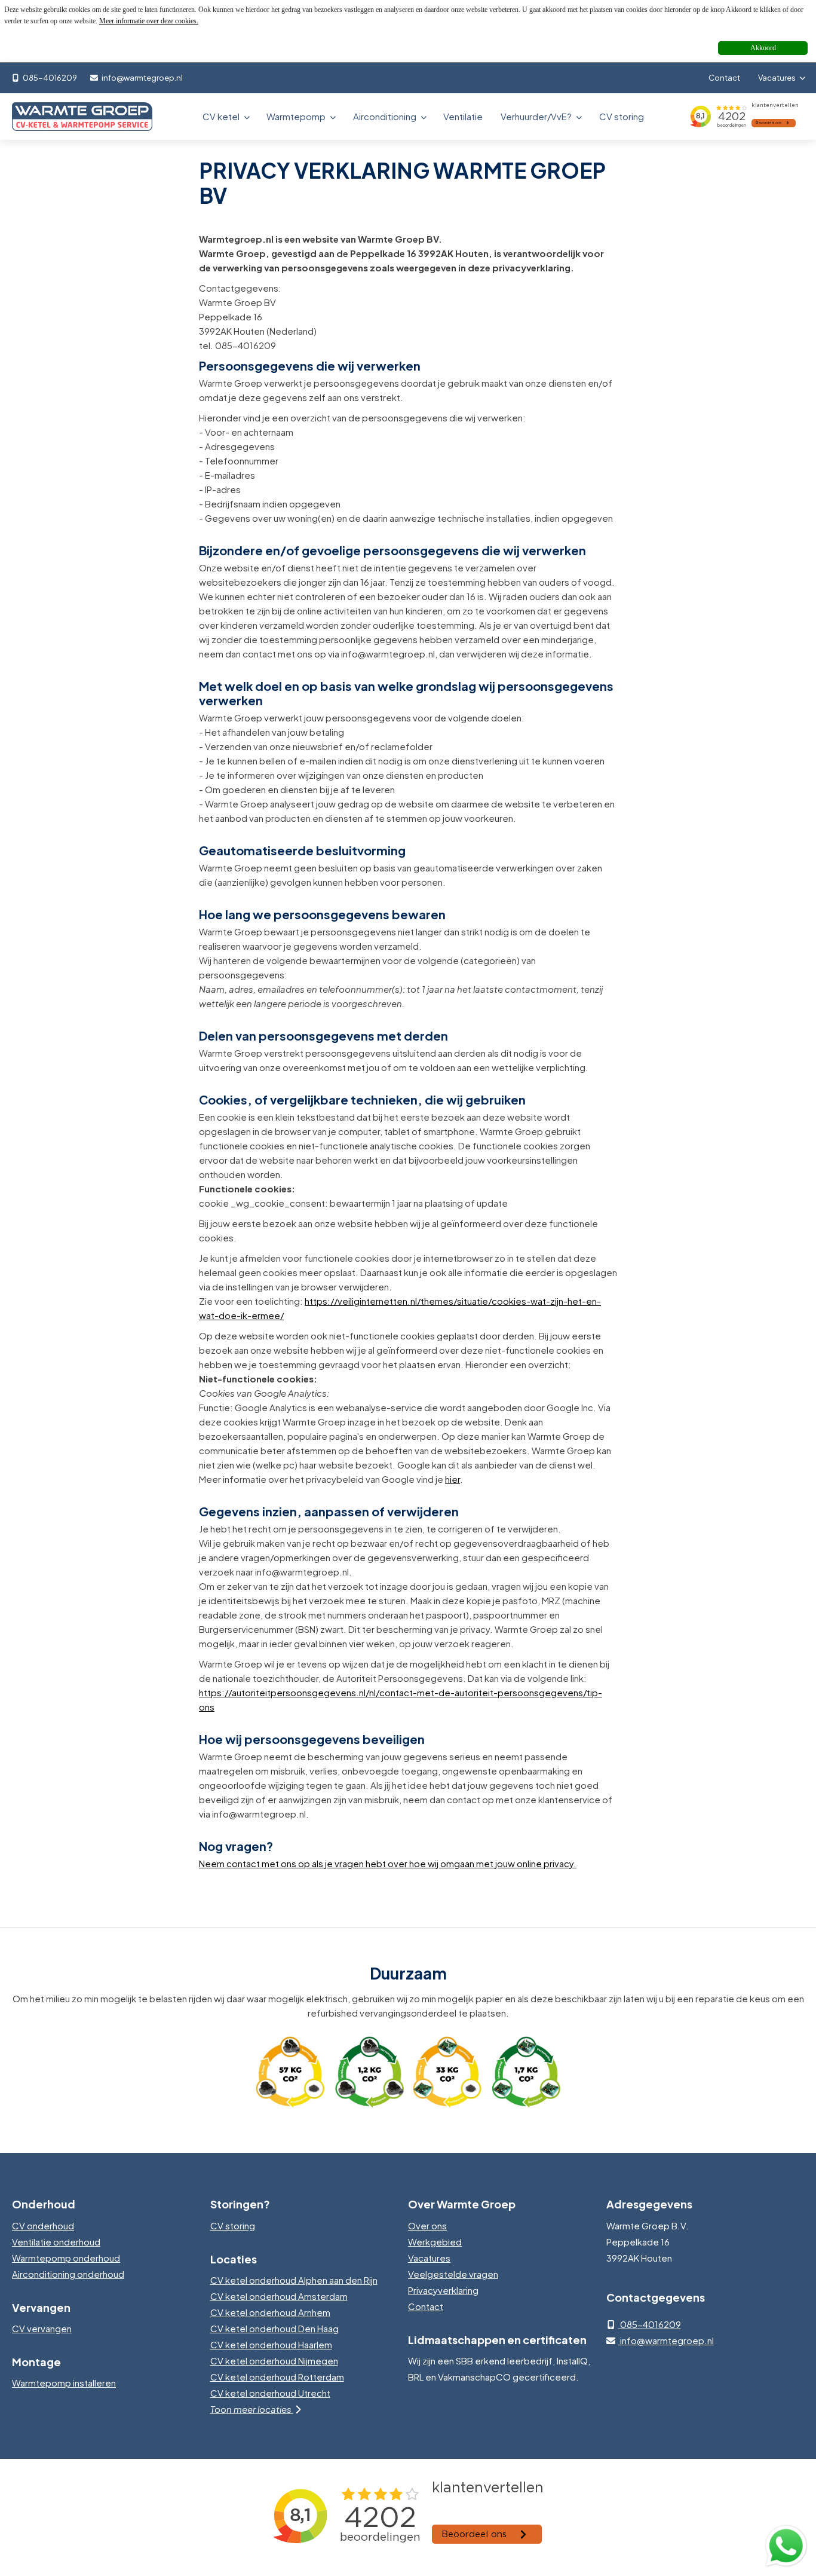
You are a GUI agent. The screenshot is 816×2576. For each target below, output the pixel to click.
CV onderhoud (43, 2225)
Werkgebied (435, 2242)
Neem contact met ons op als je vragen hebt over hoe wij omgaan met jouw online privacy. (388, 1863)
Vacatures (777, 78)
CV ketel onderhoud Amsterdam (279, 2296)
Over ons (427, 2225)
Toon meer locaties (252, 2409)
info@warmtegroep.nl (142, 78)
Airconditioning (386, 116)
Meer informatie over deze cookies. (149, 21)
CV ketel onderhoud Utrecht (270, 2393)
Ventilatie (463, 116)
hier (453, 1479)
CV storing (622, 116)
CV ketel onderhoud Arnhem (270, 2312)
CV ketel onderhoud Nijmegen (274, 2361)
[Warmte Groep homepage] (82, 117)
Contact (724, 78)
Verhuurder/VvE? (537, 116)
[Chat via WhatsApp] (786, 2546)
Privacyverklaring (443, 2290)
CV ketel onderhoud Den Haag (274, 2328)
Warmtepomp (297, 116)
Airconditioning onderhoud (68, 2274)
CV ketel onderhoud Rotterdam (277, 2377)
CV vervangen (42, 2328)
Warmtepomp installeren (64, 2383)
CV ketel (222, 116)
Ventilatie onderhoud (56, 2242)
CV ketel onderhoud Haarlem (271, 2344)
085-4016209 (49, 78)
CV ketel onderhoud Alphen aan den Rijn (294, 2280)
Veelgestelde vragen (453, 2274)
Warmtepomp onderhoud (66, 2258)
